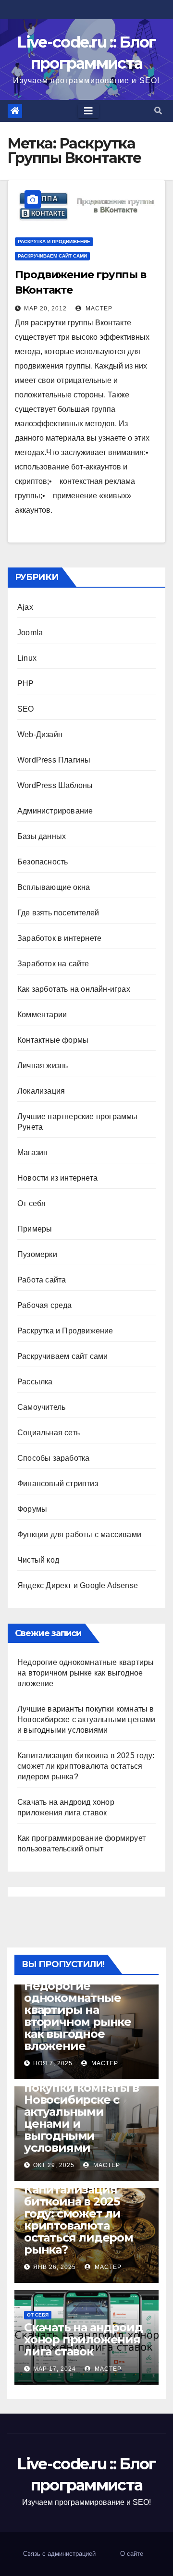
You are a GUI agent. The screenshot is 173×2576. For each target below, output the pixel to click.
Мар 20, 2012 (45, 308)
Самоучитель (41, 1407)
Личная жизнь (43, 1066)
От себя (31, 1203)
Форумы (32, 1509)
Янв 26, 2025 (55, 2267)
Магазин (32, 1152)
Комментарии (42, 1015)
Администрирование (55, 811)
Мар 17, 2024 (55, 2369)
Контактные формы (53, 1040)
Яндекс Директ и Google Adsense (78, 1585)
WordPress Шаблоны (55, 785)
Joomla (30, 633)
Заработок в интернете (59, 938)
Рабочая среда (45, 1305)
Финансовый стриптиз (58, 1484)
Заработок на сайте (53, 964)
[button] (158, 111)
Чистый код (38, 1560)
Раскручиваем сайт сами (52, 256)
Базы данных (42, 836)
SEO (26, 709)
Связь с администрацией (59, 2554)
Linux (27, 658)
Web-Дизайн (40, 734)
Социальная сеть (49, 1433)
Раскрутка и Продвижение (54, 241)
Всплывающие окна (54, 887)
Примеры (35, 1229)
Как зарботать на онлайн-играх (74, 989)
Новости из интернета (57, 1178)
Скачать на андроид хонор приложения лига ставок (83, 2339)
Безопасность (43, 862)
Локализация (41, 1091)
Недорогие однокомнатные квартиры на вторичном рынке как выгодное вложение (86, 1673)
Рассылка (35, 1382)
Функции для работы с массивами (79, 1535)
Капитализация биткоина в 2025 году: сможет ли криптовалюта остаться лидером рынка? (86, 1766)
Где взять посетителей (58, 913)
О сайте (132, 2554)
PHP (26, 684)
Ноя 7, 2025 (53, 2063)
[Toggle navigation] (88, 111)
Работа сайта (42, 1280)
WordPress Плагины (54, 760)
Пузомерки (37, 1254)
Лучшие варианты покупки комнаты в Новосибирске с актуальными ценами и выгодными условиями (86, 1719)
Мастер (98, 308)
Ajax (25, 607)
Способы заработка (53, 1458)
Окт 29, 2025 (54, 2165)
